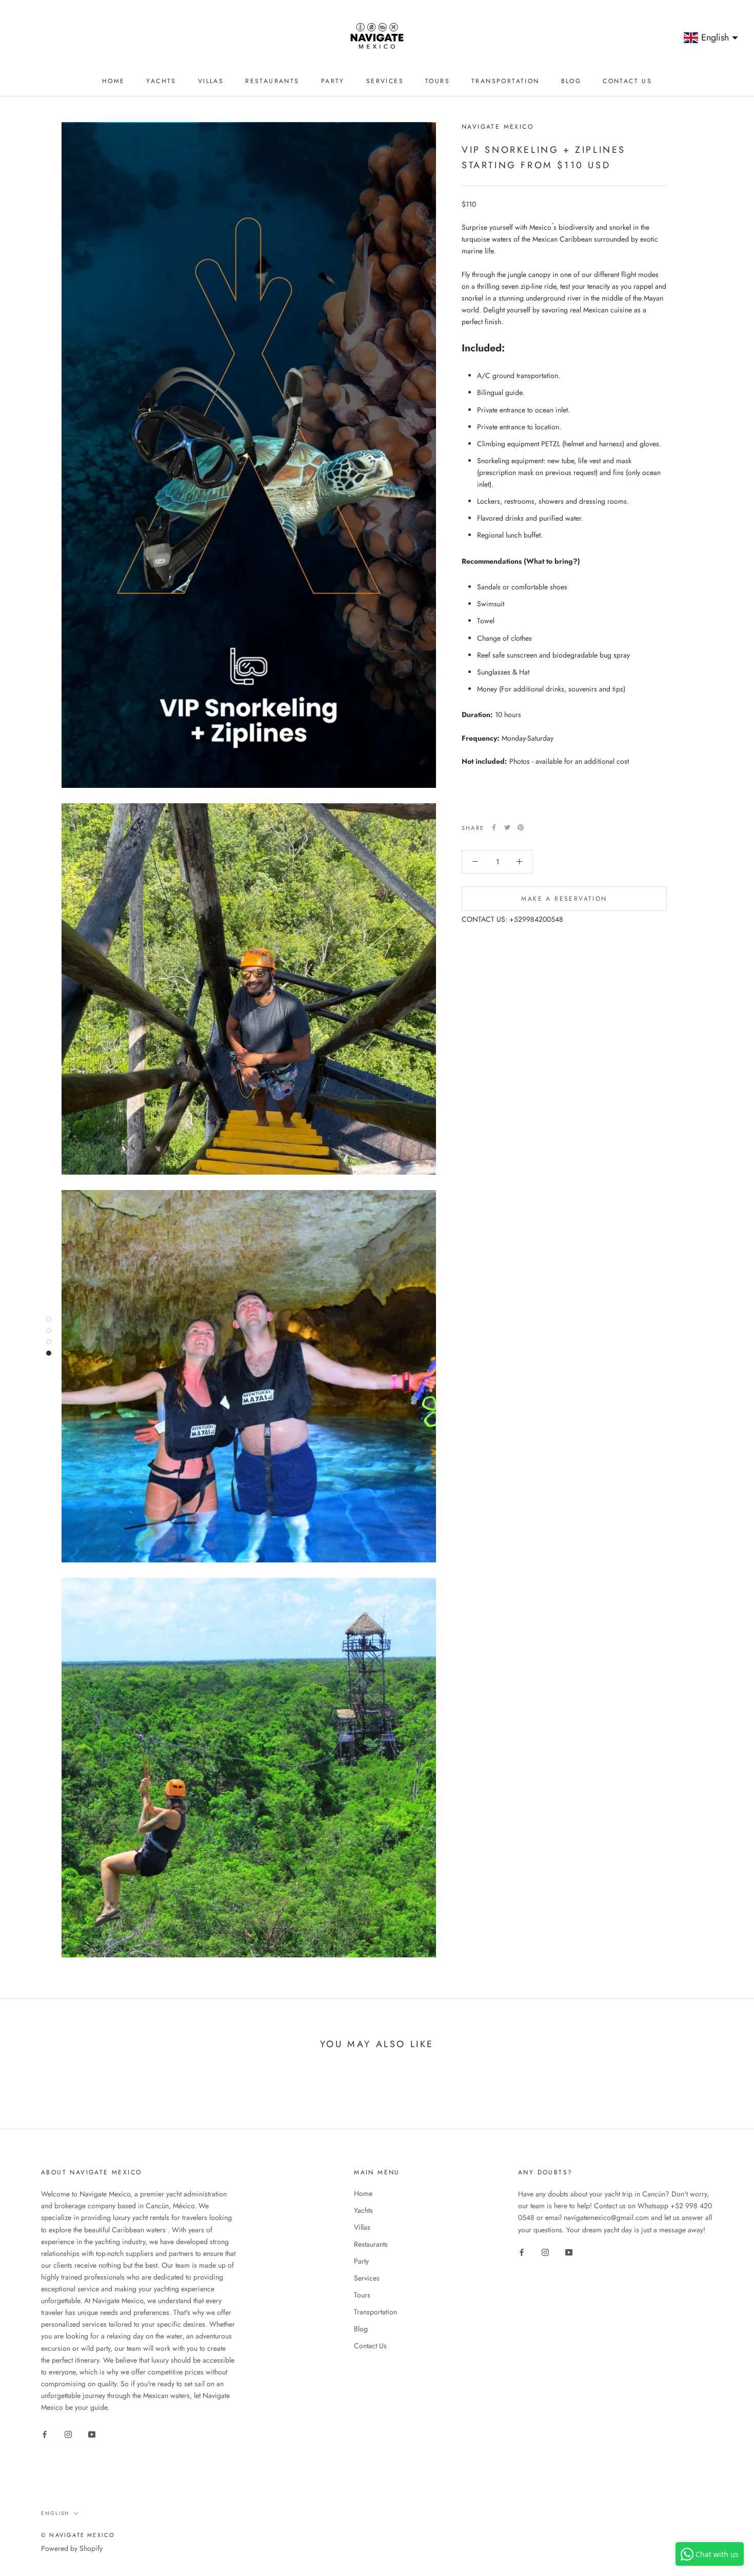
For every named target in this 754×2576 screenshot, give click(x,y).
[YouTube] (92, 2434)
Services (385, 81)
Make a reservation (564, 898)
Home (114, 81)
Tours (438, 81)
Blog (571, 81)
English (55, 2513)
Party (333, 81)
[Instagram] (68, 2434)
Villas (211, 81)
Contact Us (627, 81)
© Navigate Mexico (78, 2535)
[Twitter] (507, 827)
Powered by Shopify (72, 2548)
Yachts (161, 81)
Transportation (505, 81)
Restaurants (272, 81)
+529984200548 (536, 919)
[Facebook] (494, 827)
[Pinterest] (521, 827)
